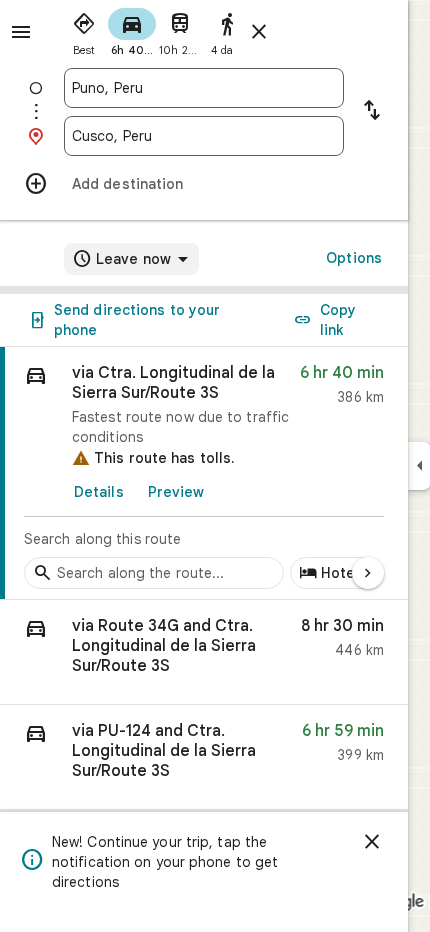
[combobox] (204, 88)
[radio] (84, 30)
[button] (204, 652)
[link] (204, 473)
